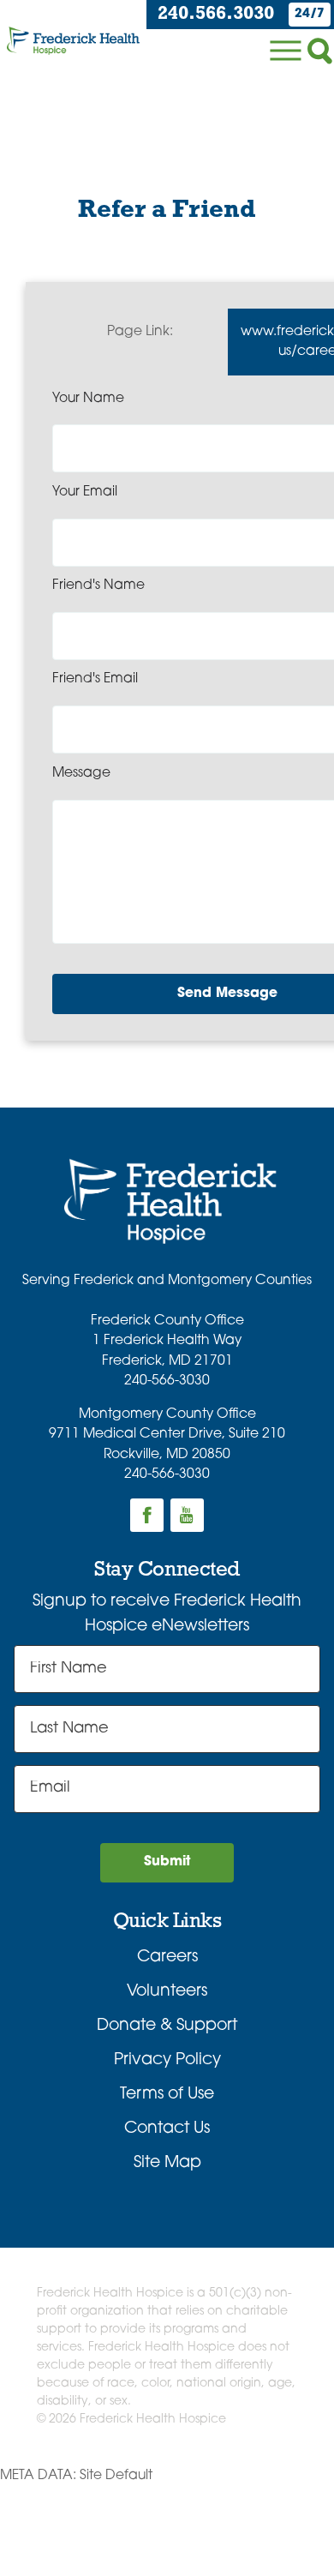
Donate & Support (167, 2026)
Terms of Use (167, 2095)
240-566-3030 (167, 1381)
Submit (167, 1862)
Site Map (167, 2163)
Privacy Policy (167, 2060)
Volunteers (167, 1992)
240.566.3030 (216, 14)
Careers (167, 1958)
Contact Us (167, 2129)
